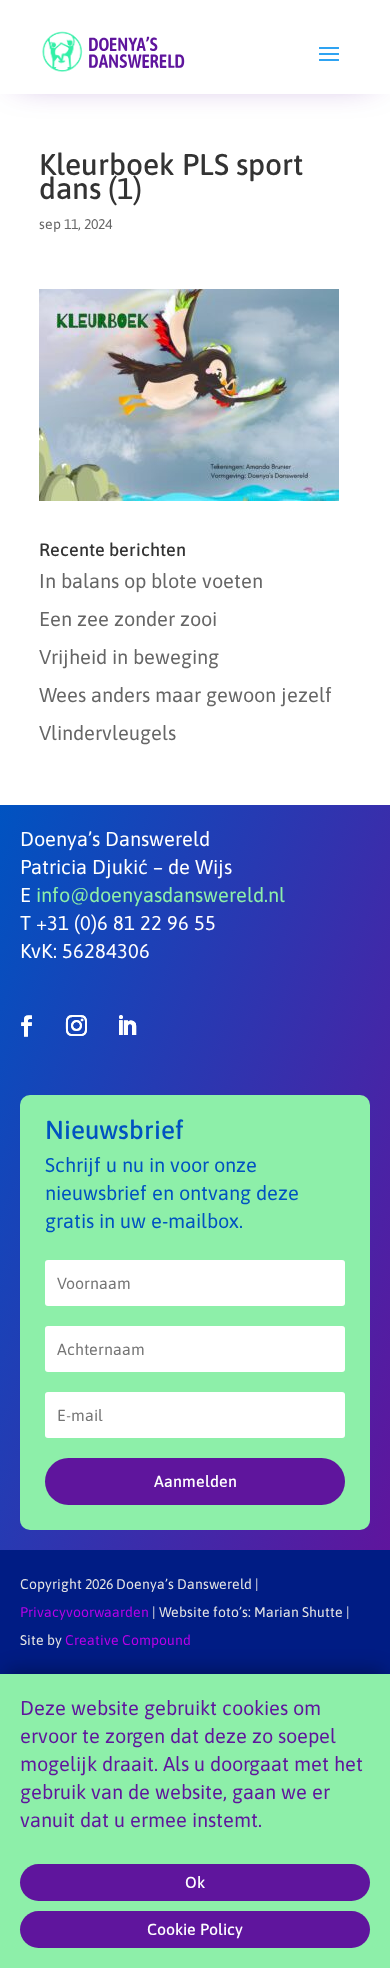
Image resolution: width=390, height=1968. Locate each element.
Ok (195, 1882)
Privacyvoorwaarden (84, 1612)
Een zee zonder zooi (128, 618)
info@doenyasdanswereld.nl (160, 894)
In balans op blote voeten (151, 580)
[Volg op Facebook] (26, 1026)
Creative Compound (128, 1640)
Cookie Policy (195, 1929)
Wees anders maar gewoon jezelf (185, 694)
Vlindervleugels (107, 732)
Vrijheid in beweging (129, 656)
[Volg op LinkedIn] (126, 1026)
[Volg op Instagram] (76, 1026)
